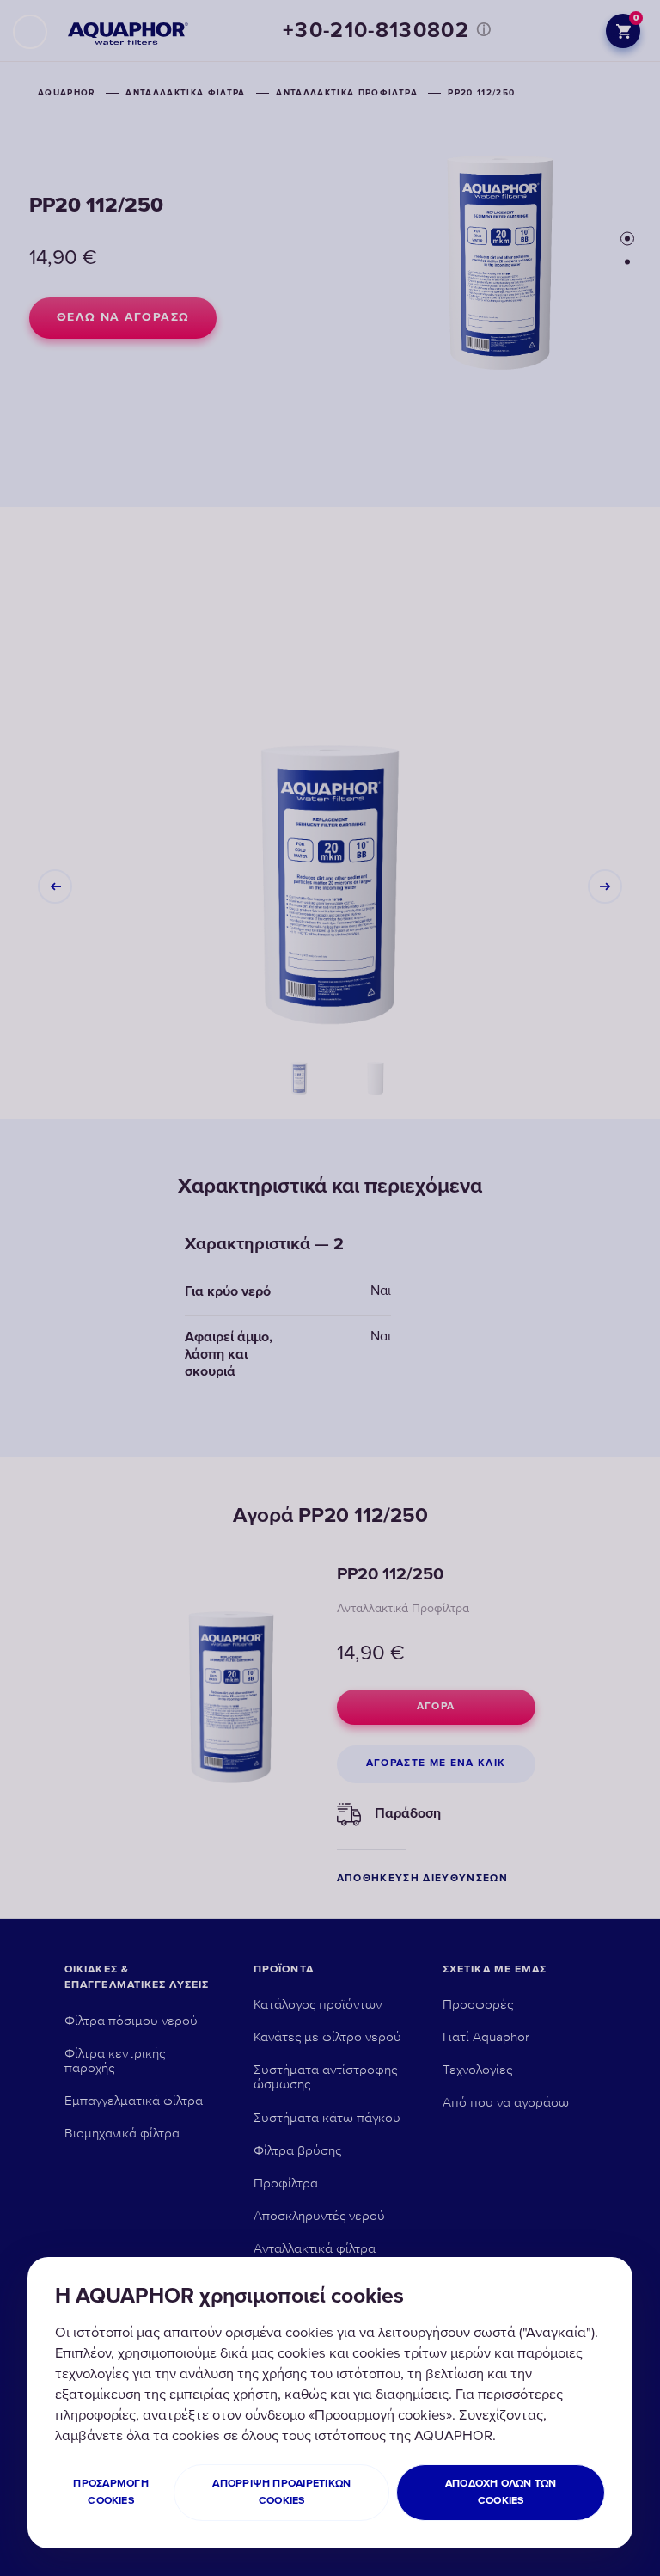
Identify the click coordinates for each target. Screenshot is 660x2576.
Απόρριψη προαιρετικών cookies (281, 2492)
